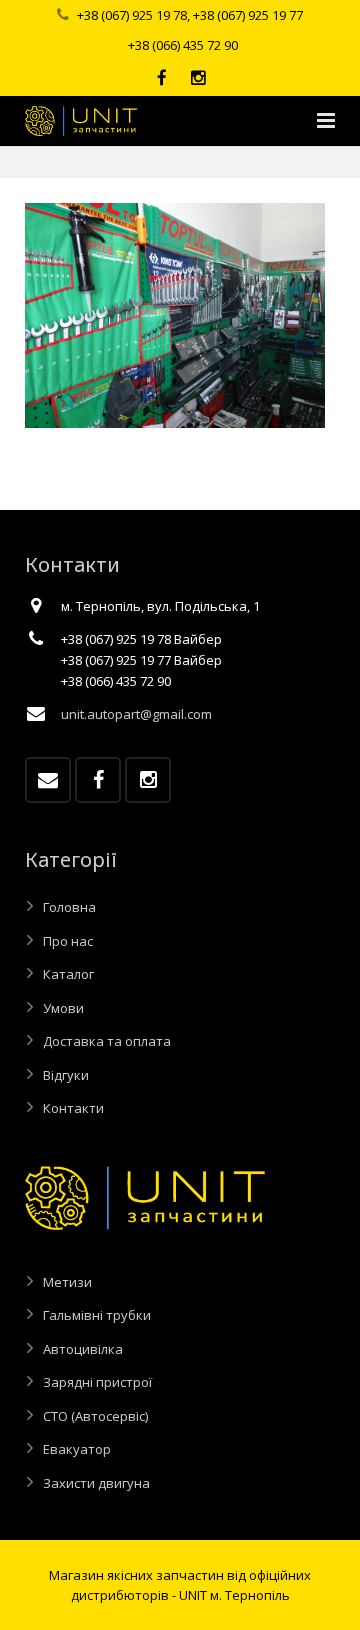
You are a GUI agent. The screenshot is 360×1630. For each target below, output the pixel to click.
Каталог (68, 974)
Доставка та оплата (107, 1041)
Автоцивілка (83, 1349)
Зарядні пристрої (97, 1382)
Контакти (73, 1108)
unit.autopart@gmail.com (136, 714)
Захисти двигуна (96, 1483)
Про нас (68, 941)
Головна (69, 907)
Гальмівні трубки (97, 1315)
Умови (63, 1008)
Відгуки (66, 1075)
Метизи (67, 1282)
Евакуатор (77, 1449)
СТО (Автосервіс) (95, 1416)
